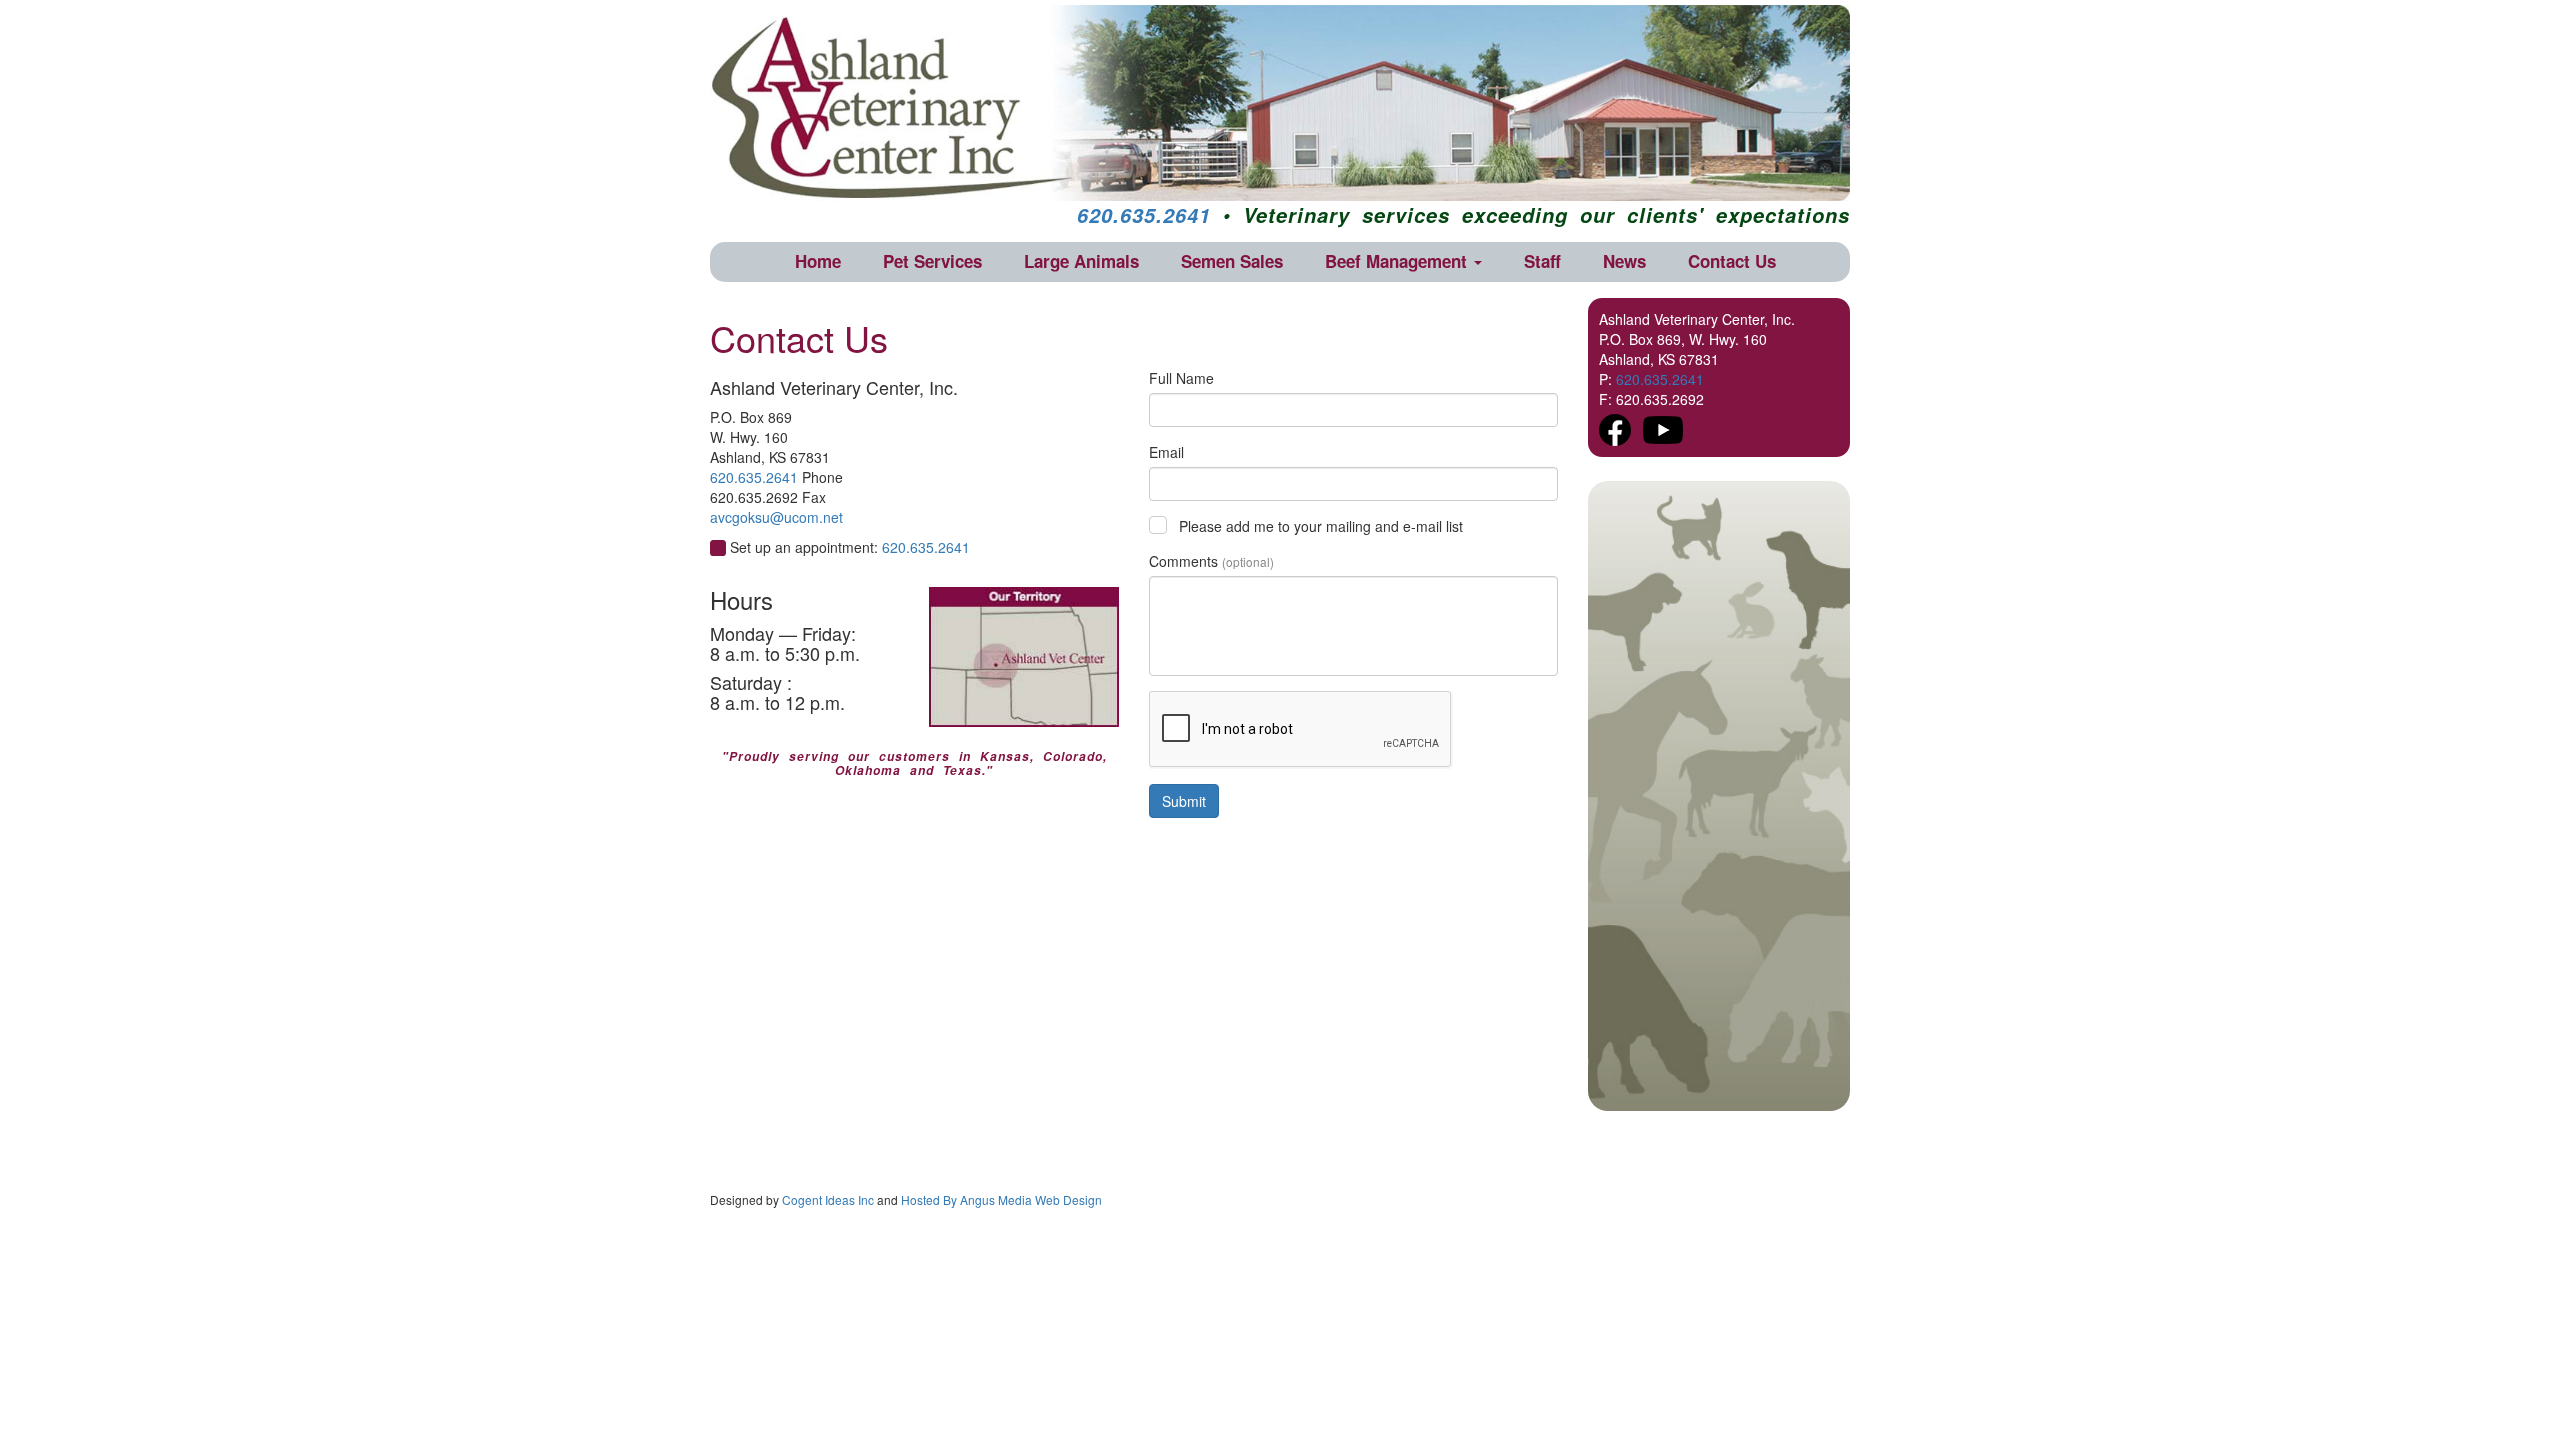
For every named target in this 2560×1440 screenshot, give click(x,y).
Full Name (1181, 378)
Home (818, 261)
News (1624, 261)
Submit (1184, 801)
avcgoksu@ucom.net (776, 517)
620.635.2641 (1144, 215)
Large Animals (1081, 261)
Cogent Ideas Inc (828, 1199)
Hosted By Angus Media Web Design (1001, 1199)
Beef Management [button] (1398, 261)
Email (1166, 452)
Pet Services (932, 261)
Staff (1542, 261)
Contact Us (1732, 261)
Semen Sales (1232, 261)
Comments (1211, 561)
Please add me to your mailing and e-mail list (1321, 526)
